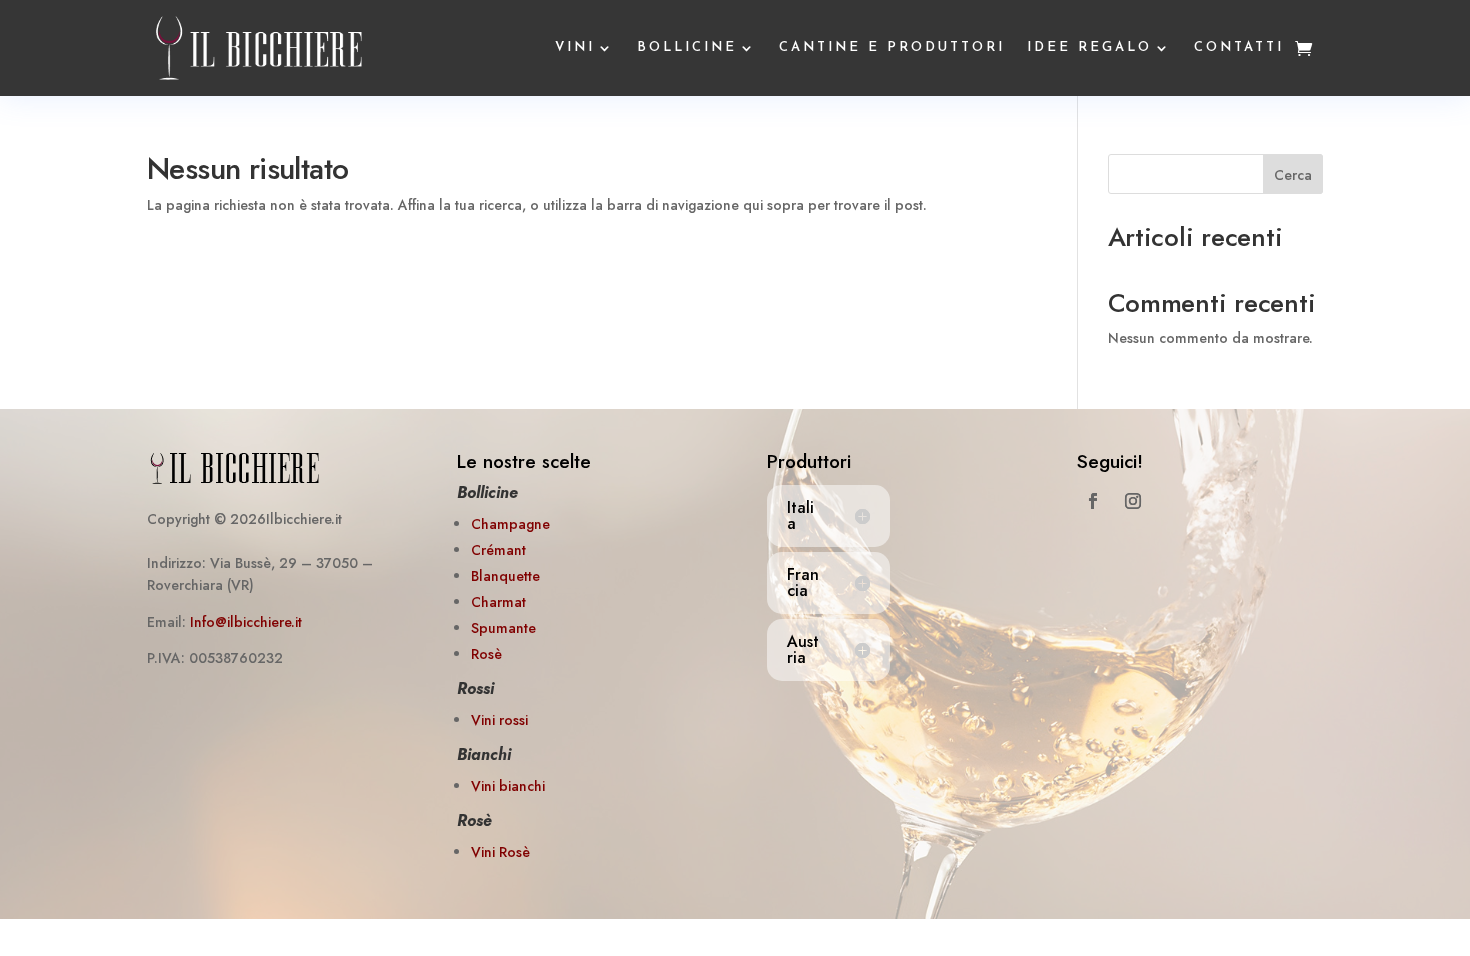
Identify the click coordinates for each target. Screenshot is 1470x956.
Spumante (503, 628)
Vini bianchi (508, 786)
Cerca (1293, 175)
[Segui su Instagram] (1133, 501)
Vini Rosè (500, 852)
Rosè (486, 654)
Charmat (498, 602)
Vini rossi (499, 720)
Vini (575, 47)
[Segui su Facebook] (1093, 501)
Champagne (510, 524)
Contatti (1239, 47)
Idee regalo (1089, 47)
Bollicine (687, 47)
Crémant (498, 550)
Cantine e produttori (892, 47)
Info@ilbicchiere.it (246, 622)
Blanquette (505, 576)
